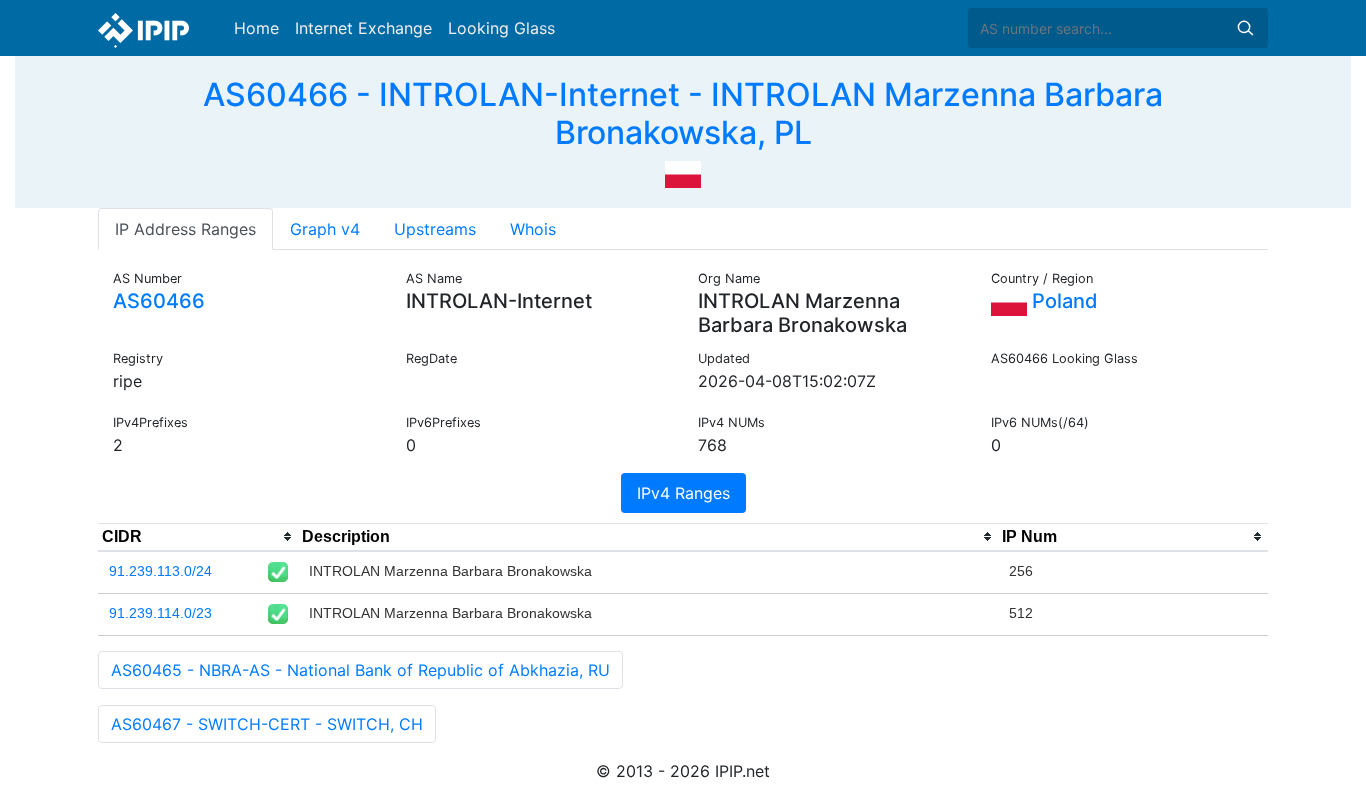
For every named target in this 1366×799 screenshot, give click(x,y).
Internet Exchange (363, 28)
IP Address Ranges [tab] (185, 229)
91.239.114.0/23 (160, 613)
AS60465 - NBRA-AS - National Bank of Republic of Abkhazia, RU (360, 670)
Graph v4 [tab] (325, 229)
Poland (1062, 301)
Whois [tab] (533, 229)
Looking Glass (501, 28)
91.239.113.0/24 (160, 571)
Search (1245, 28)
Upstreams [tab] (435, 229)
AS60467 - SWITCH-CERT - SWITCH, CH (267, 724)
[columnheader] (198, 537)
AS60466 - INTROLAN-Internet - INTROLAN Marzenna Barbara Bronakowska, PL (683, 113)
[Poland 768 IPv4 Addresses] (683, 173)
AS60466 (159, 301)
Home (256, 28)
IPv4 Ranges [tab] (683, 493)
